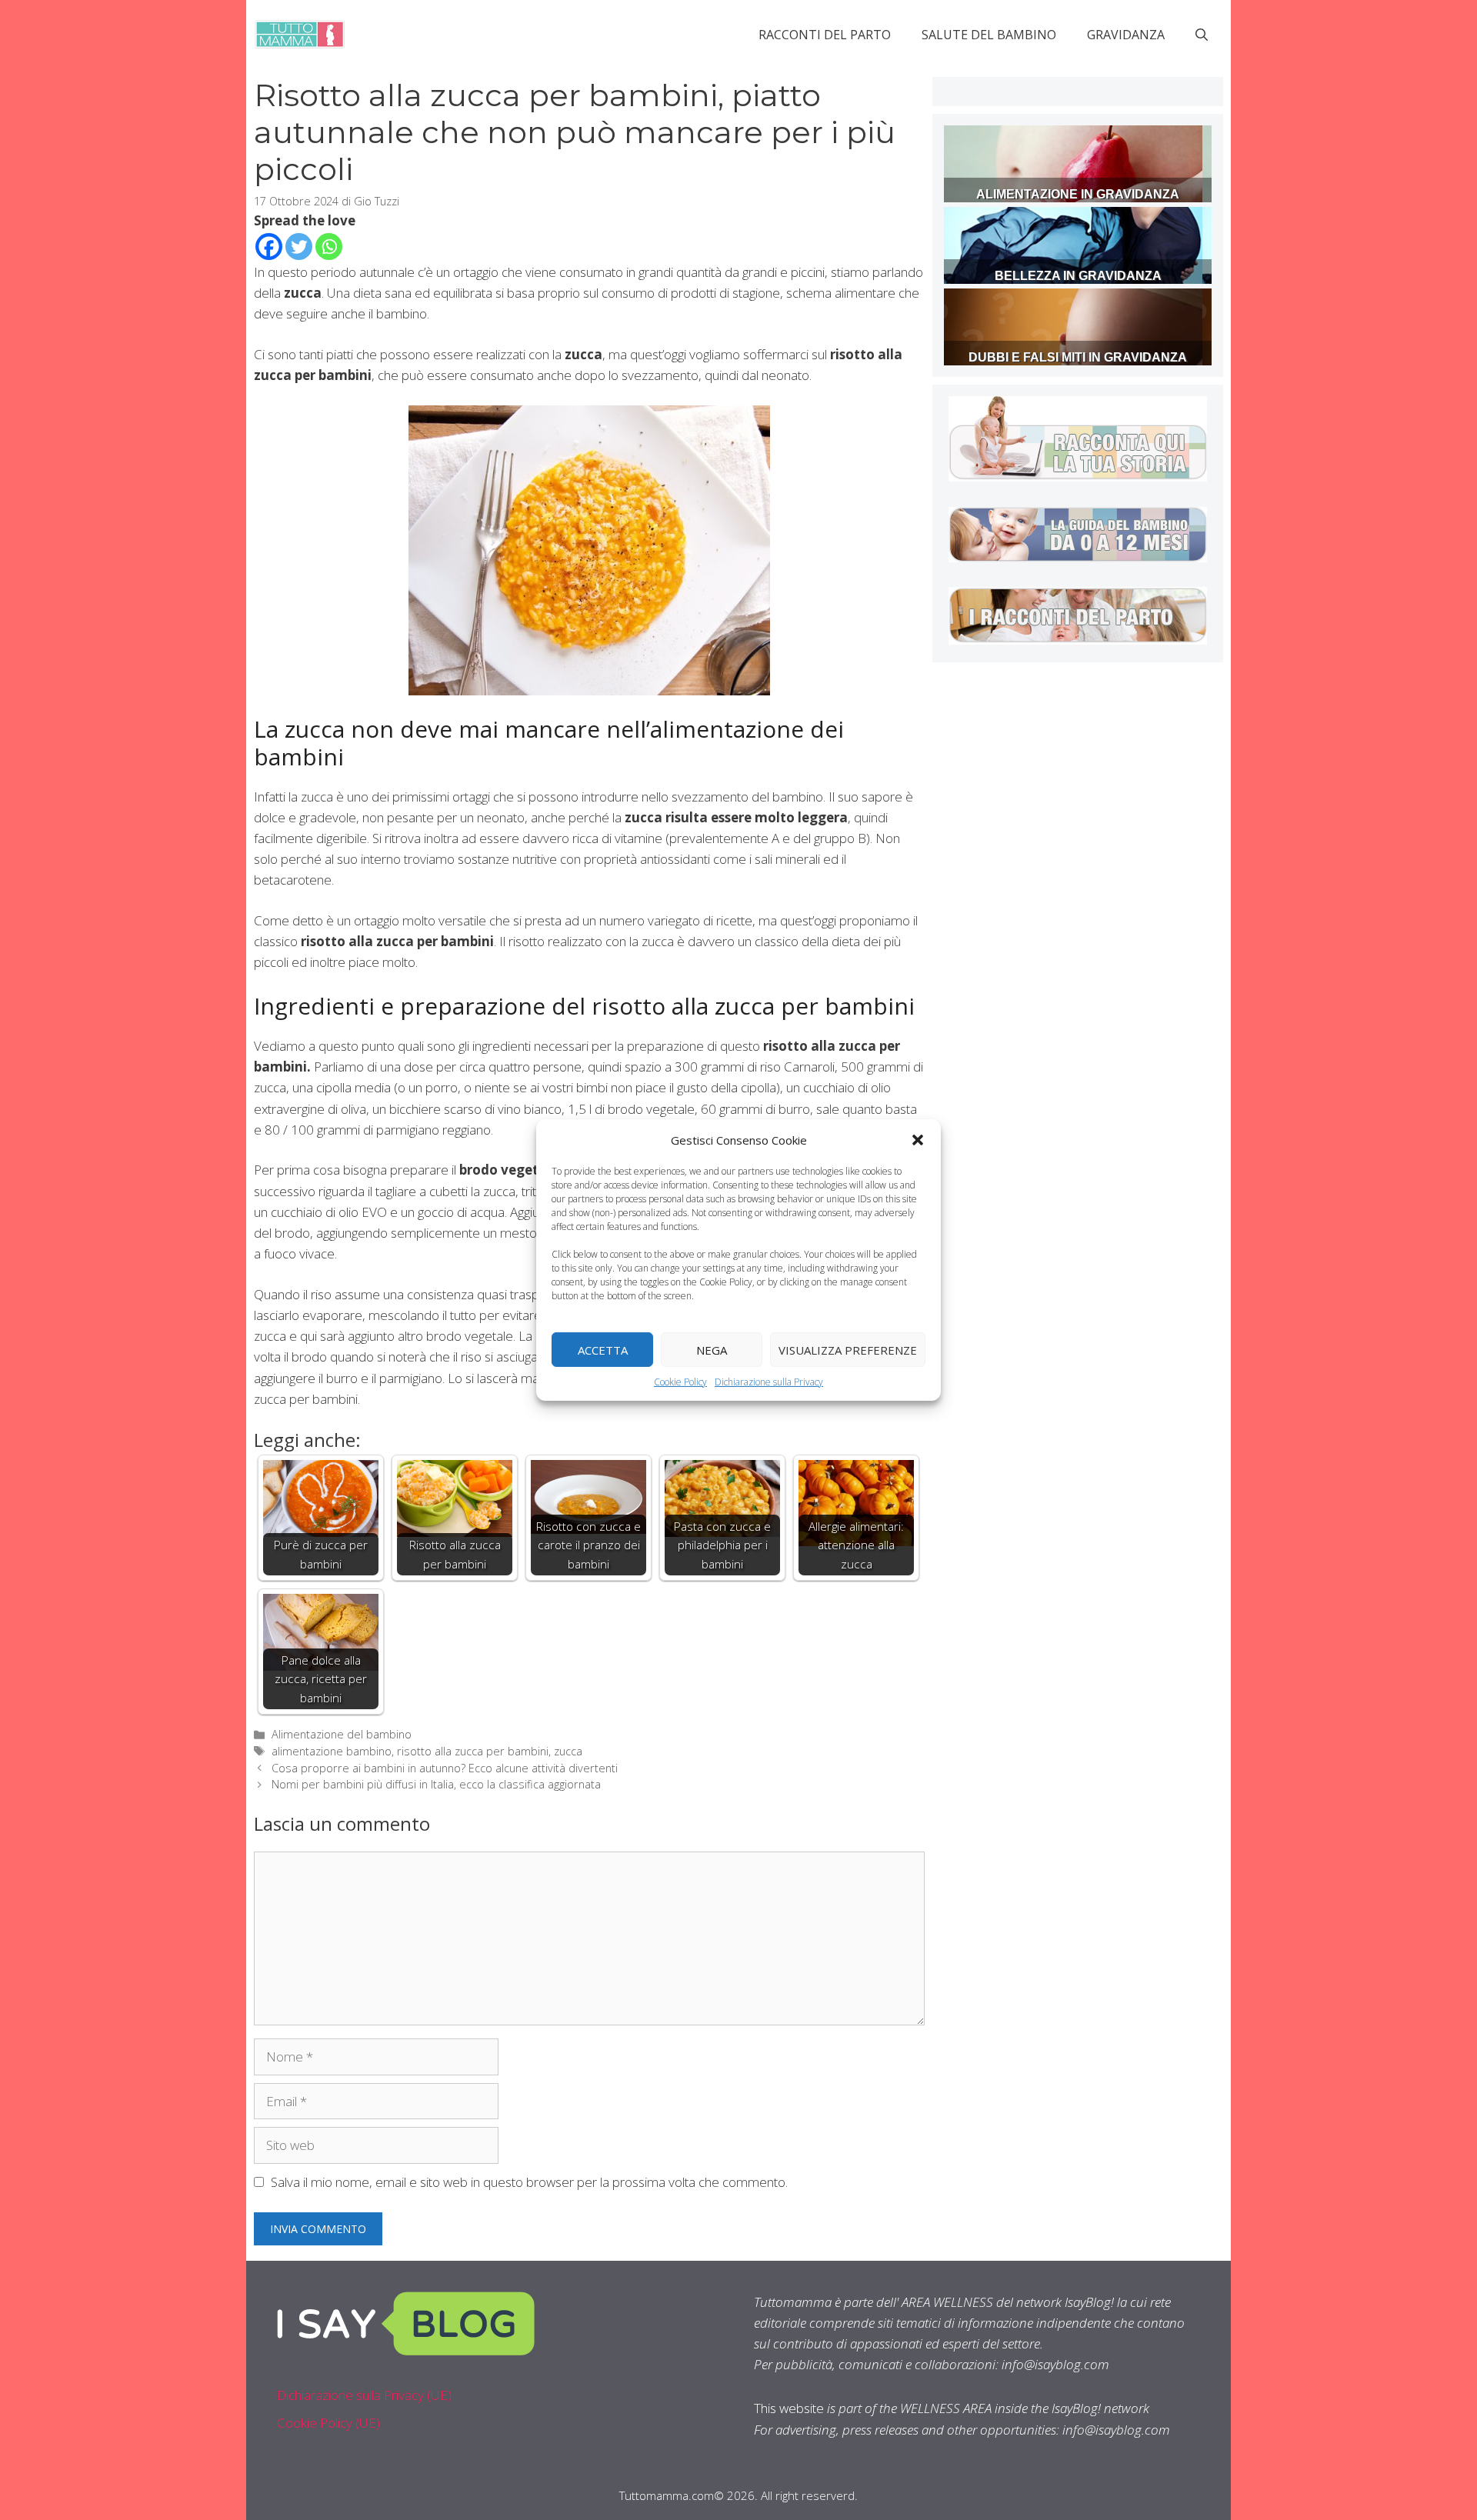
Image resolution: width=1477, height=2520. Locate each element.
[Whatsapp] (329, 247)
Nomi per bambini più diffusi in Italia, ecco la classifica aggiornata (436, 1784)
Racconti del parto (825, 35)
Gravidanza (1126, 35)
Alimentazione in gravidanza (1078, 194)
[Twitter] (299, 247)
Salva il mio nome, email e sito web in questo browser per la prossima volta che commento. (529, 2182)
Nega (712, 1349)
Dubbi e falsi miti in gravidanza (1078, 357)
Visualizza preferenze (848, 1349)
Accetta (603, 1349)
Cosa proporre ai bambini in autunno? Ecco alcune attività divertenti (445, 1768)
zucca (568, 1751)
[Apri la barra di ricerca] (1202, 35)
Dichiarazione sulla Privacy (769, 1382)
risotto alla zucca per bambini (473, 1751)
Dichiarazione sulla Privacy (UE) (364, 2395)
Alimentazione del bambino (342, 1734)
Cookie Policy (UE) (328, 2423)
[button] (918, 1140)
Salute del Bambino (989, 35)
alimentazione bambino (332, 1751)
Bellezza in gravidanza (1078, 276)
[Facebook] (269, 247)
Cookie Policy (680, 1382)
